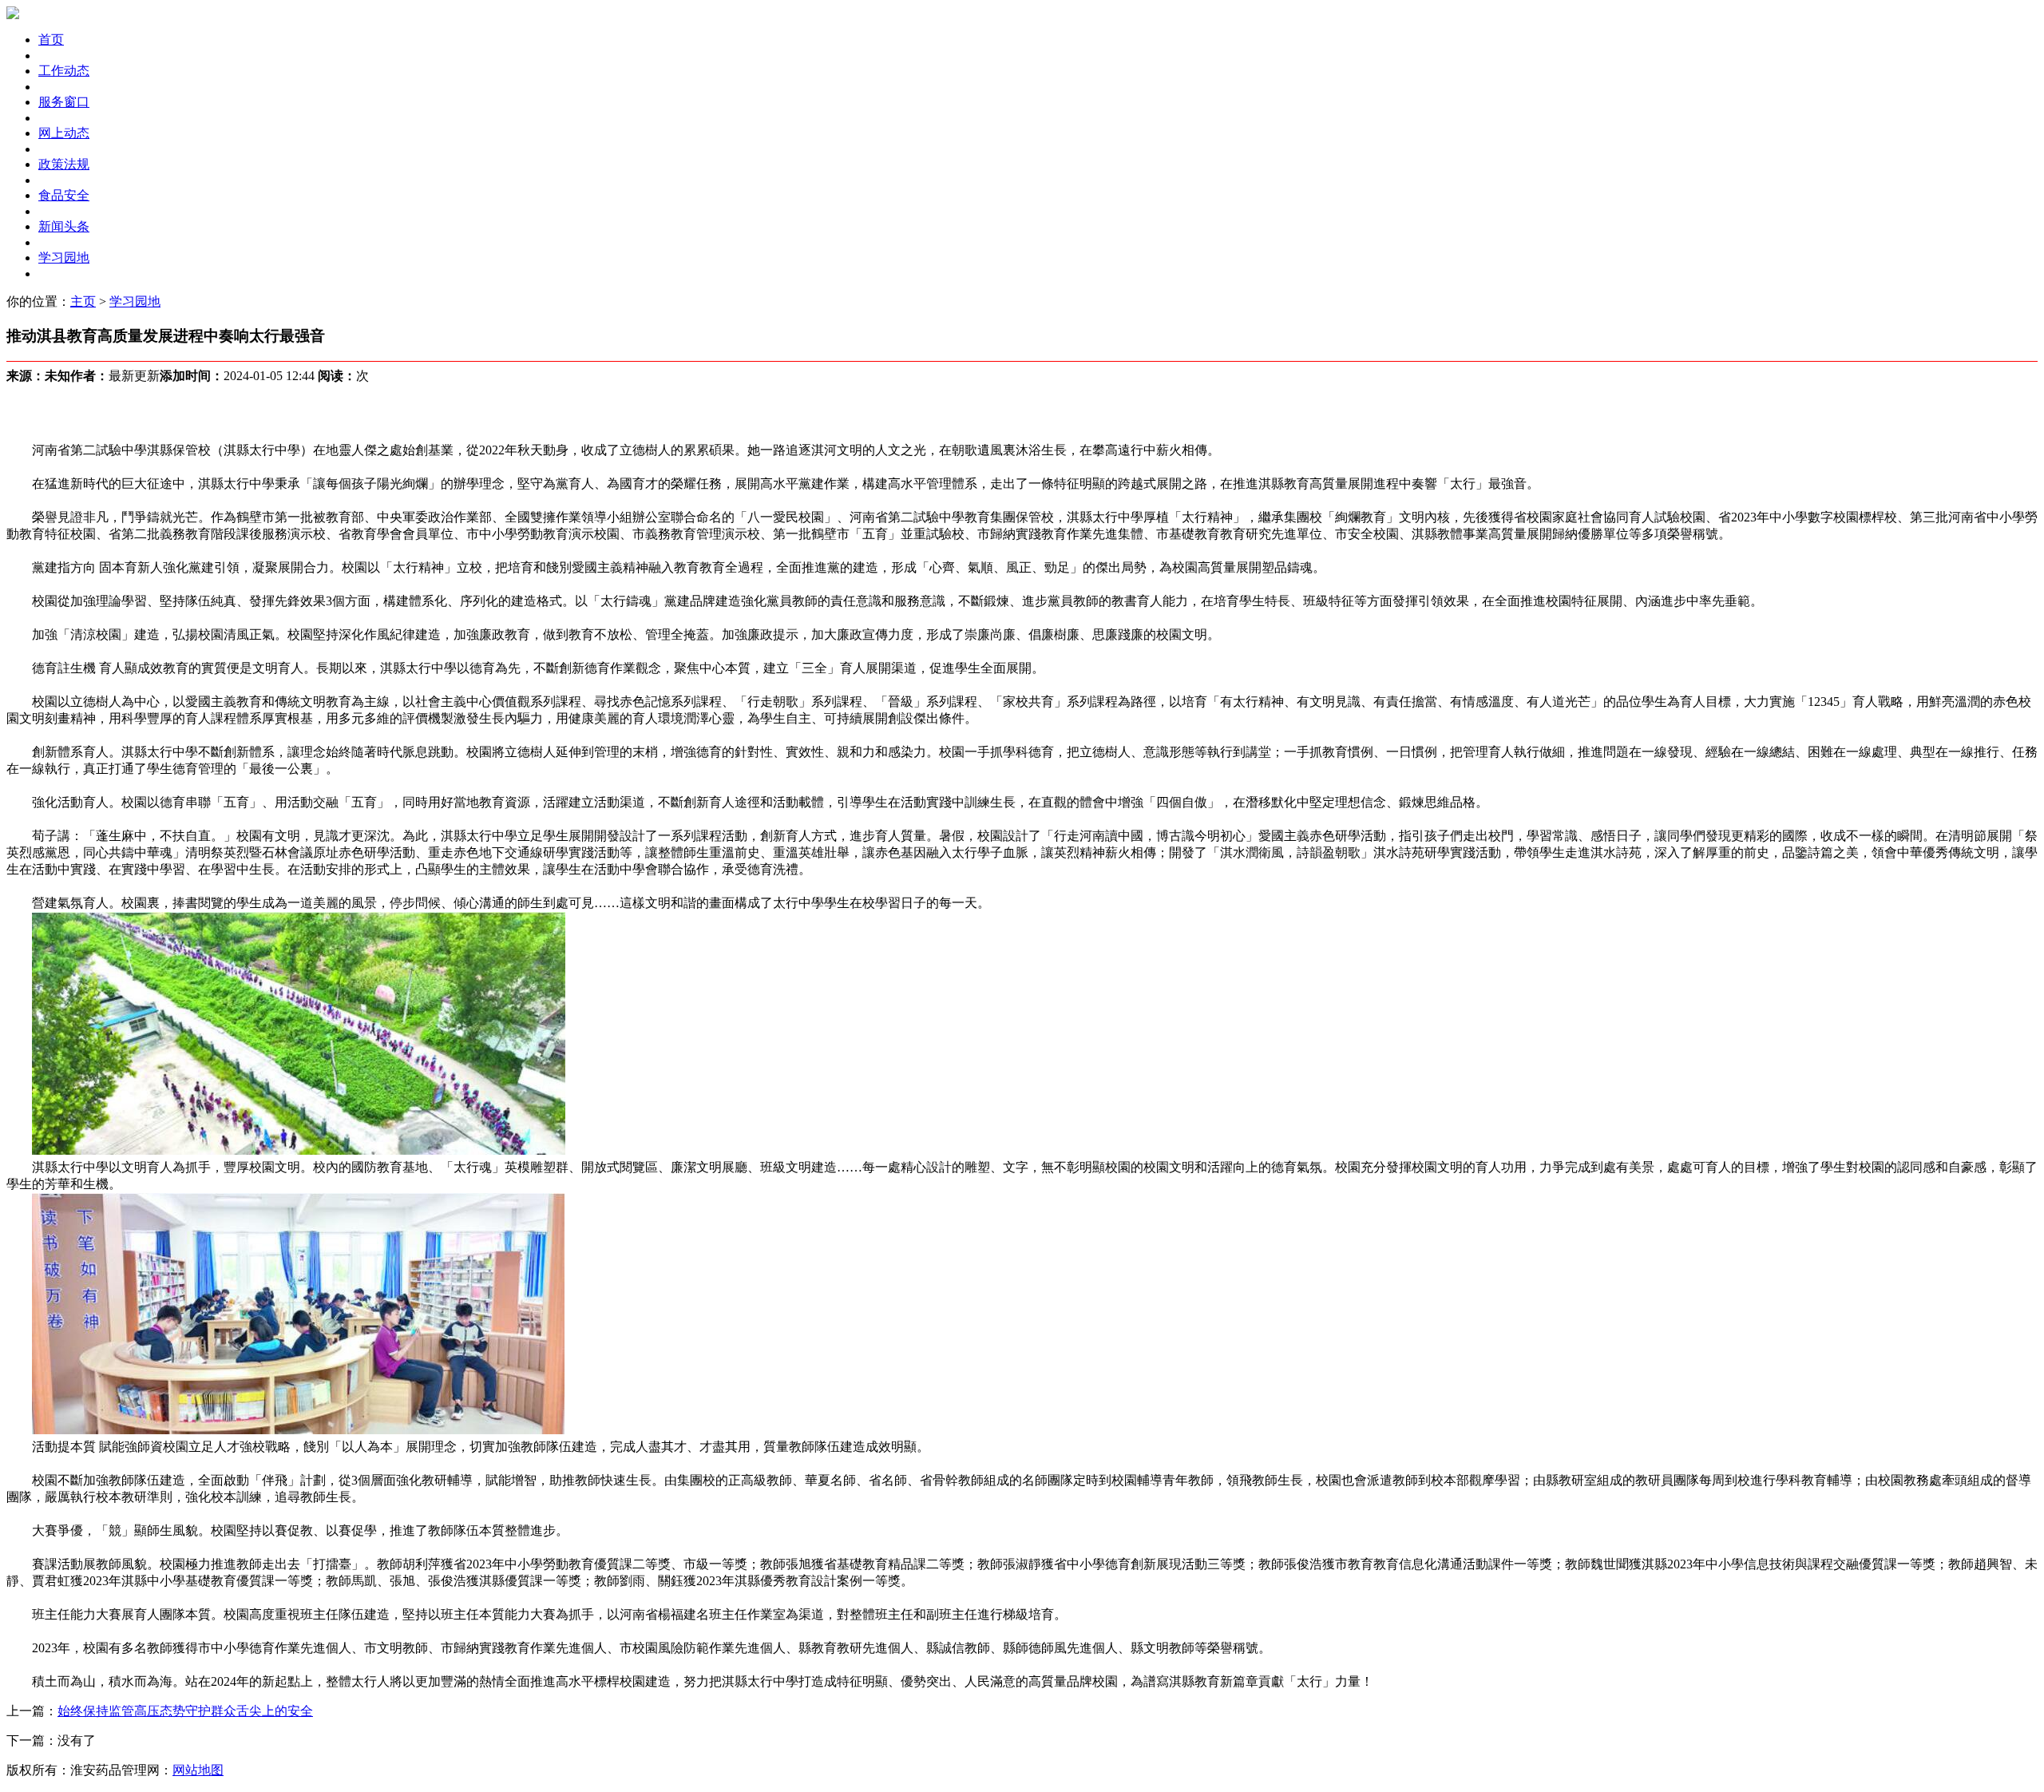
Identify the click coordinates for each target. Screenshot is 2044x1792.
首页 (51, 40)
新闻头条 (64, 226)
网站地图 (198, 1770)
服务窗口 (64, 102)
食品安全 (64, 195)
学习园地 (64, 258)
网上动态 (64, 133)
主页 (83, 301)
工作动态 (64, 71)
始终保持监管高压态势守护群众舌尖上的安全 (185, 1711)
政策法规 (64, 164)
